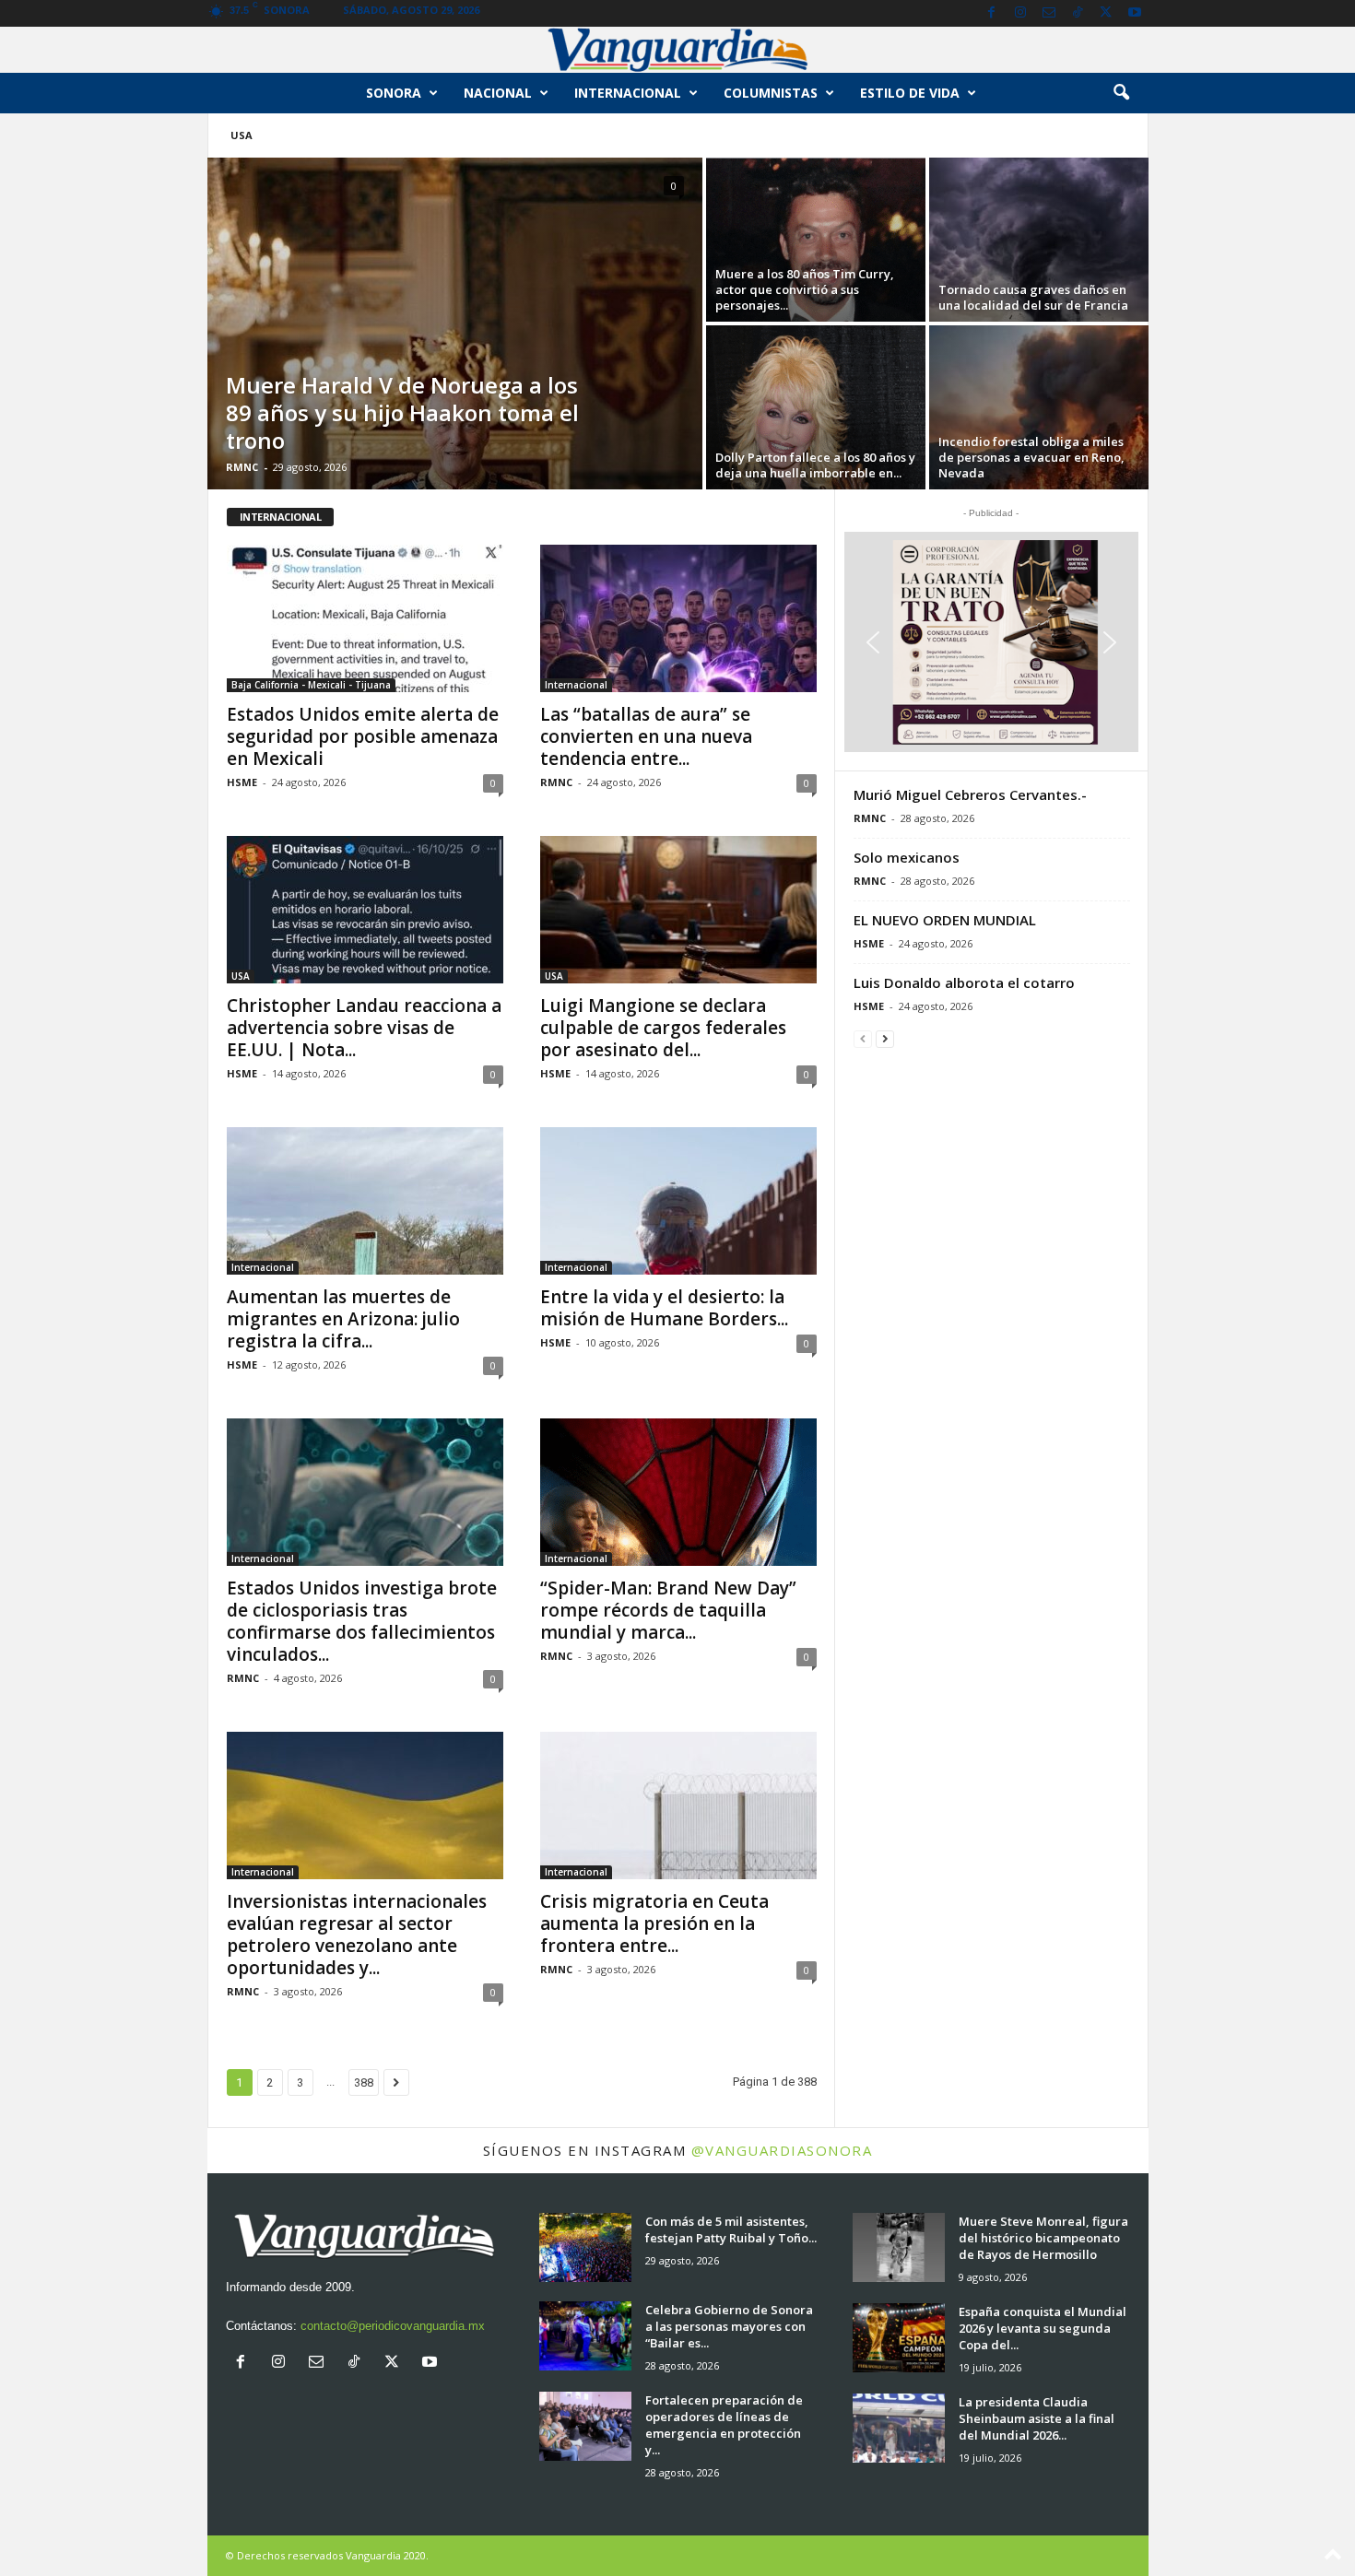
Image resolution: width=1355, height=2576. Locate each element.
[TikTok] (1078, 13)
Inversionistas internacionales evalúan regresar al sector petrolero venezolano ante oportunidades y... (357, 1935)
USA (242, 135)
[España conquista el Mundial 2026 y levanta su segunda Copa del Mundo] (899, 2338)
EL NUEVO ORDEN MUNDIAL (945, 920)
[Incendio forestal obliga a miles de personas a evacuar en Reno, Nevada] (1039, 407)
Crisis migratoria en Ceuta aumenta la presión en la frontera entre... (654, 1923)
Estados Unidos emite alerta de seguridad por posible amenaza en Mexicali (363, 736)
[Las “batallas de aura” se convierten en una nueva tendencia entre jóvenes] (678, 618)
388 (364, 2082)
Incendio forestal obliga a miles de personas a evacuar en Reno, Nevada (1031, 457)
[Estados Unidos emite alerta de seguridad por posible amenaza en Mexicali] (365, 618)
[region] (991, 642)
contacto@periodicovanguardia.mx (393, 2326)
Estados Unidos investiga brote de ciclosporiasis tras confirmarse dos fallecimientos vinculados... (362, 1621)
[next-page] (885, 1038)
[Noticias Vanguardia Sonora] (677, 50)
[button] (1121, 93)
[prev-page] (863, 1038)
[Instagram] (1020, 13)
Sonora (394, 93)
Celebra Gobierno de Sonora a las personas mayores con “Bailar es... (729, 2326)
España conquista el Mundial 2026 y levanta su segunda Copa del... (1043, 2328)
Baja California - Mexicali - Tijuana (311, 685)
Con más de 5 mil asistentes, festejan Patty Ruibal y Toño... (731, 2229)
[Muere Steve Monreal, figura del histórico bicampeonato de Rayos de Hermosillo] (899, 2247)
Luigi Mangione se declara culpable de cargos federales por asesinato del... (663, 1028)
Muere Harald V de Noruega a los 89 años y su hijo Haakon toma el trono (402, 412)
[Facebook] (992, 13)
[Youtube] (1135, 13)
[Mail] (1049, 13)
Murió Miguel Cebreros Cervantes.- (970, 794)
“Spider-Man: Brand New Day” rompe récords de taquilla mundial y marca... (668, 1610)
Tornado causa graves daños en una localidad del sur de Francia (1033, 297)
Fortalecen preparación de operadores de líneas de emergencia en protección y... (724, 2425)
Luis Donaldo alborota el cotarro (964, 982)
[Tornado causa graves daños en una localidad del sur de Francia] (1039, 240)
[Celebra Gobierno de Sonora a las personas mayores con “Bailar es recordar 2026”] (585, 2336)
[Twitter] (1106, 13)
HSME (242, 782)
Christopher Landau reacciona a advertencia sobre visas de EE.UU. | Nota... (364, 1028)
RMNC (242, 467)
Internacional (628, 93)
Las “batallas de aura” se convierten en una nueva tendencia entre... (646, 736)
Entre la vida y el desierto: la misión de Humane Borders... (664, 1308)
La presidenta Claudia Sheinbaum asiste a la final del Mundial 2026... (1037, 2418)
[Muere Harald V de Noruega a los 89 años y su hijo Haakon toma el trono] (455, 327)
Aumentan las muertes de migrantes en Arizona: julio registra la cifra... (343, 1319)
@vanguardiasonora (782, 2150)
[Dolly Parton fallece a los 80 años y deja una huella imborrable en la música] (816, 407)
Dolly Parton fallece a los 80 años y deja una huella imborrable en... (815, 465)
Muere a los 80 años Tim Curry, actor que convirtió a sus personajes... (805, 289)
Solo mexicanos (907, 857)
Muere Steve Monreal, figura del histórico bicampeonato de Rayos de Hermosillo (1043, 2238)
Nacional (498, 93)
